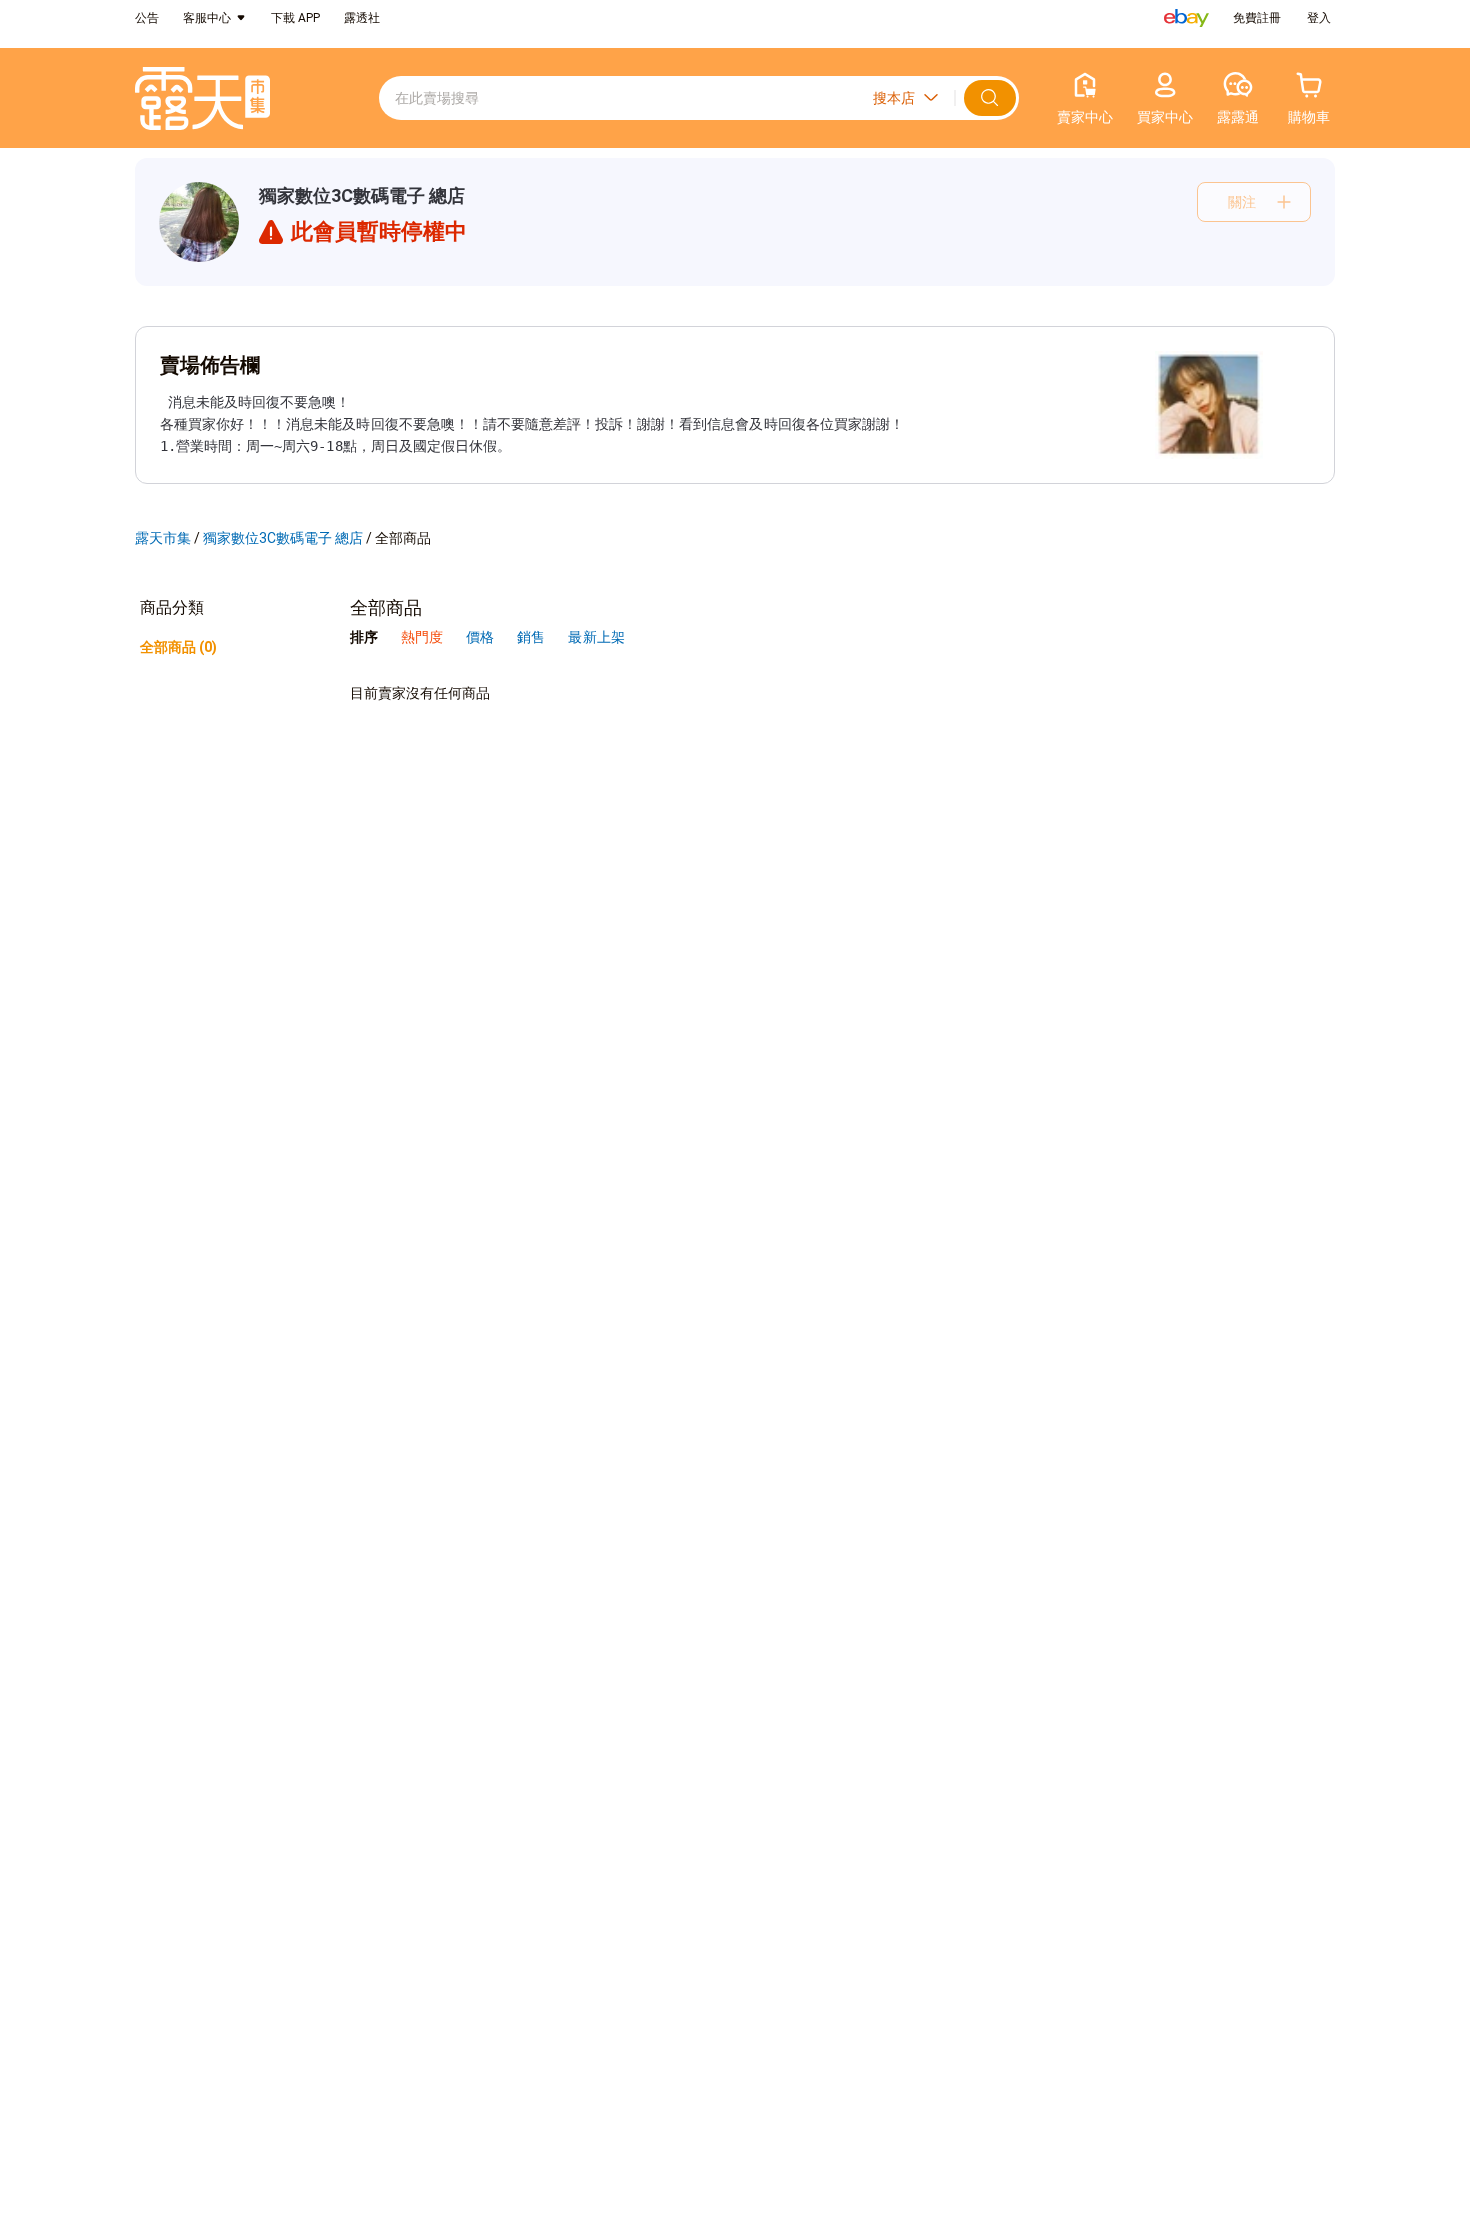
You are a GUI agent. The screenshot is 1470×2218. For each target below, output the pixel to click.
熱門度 (422, 637)
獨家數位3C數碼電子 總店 (362, 195)
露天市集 (163, 538)
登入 (1319, 18)
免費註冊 (1257, 18)
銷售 (532, 637)
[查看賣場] (199, 222)
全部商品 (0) (178, 647)
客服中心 (207, 18)
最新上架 (596, 637)
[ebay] (1186, 18)
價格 (481, 637)
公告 (147, 18)
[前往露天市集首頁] (202, 98)
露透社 (362, 18)
